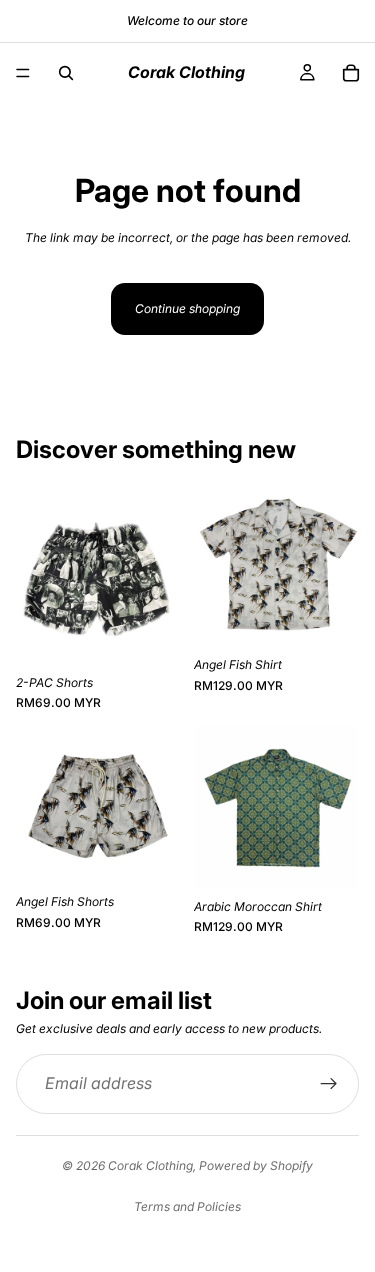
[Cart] (351, 73)
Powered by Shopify (256, 1165)
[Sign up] (329, 1084)
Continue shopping (187, 308)
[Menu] (23, 73)
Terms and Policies (187, 1206)
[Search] (66, 73)
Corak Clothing (150, 1165)
